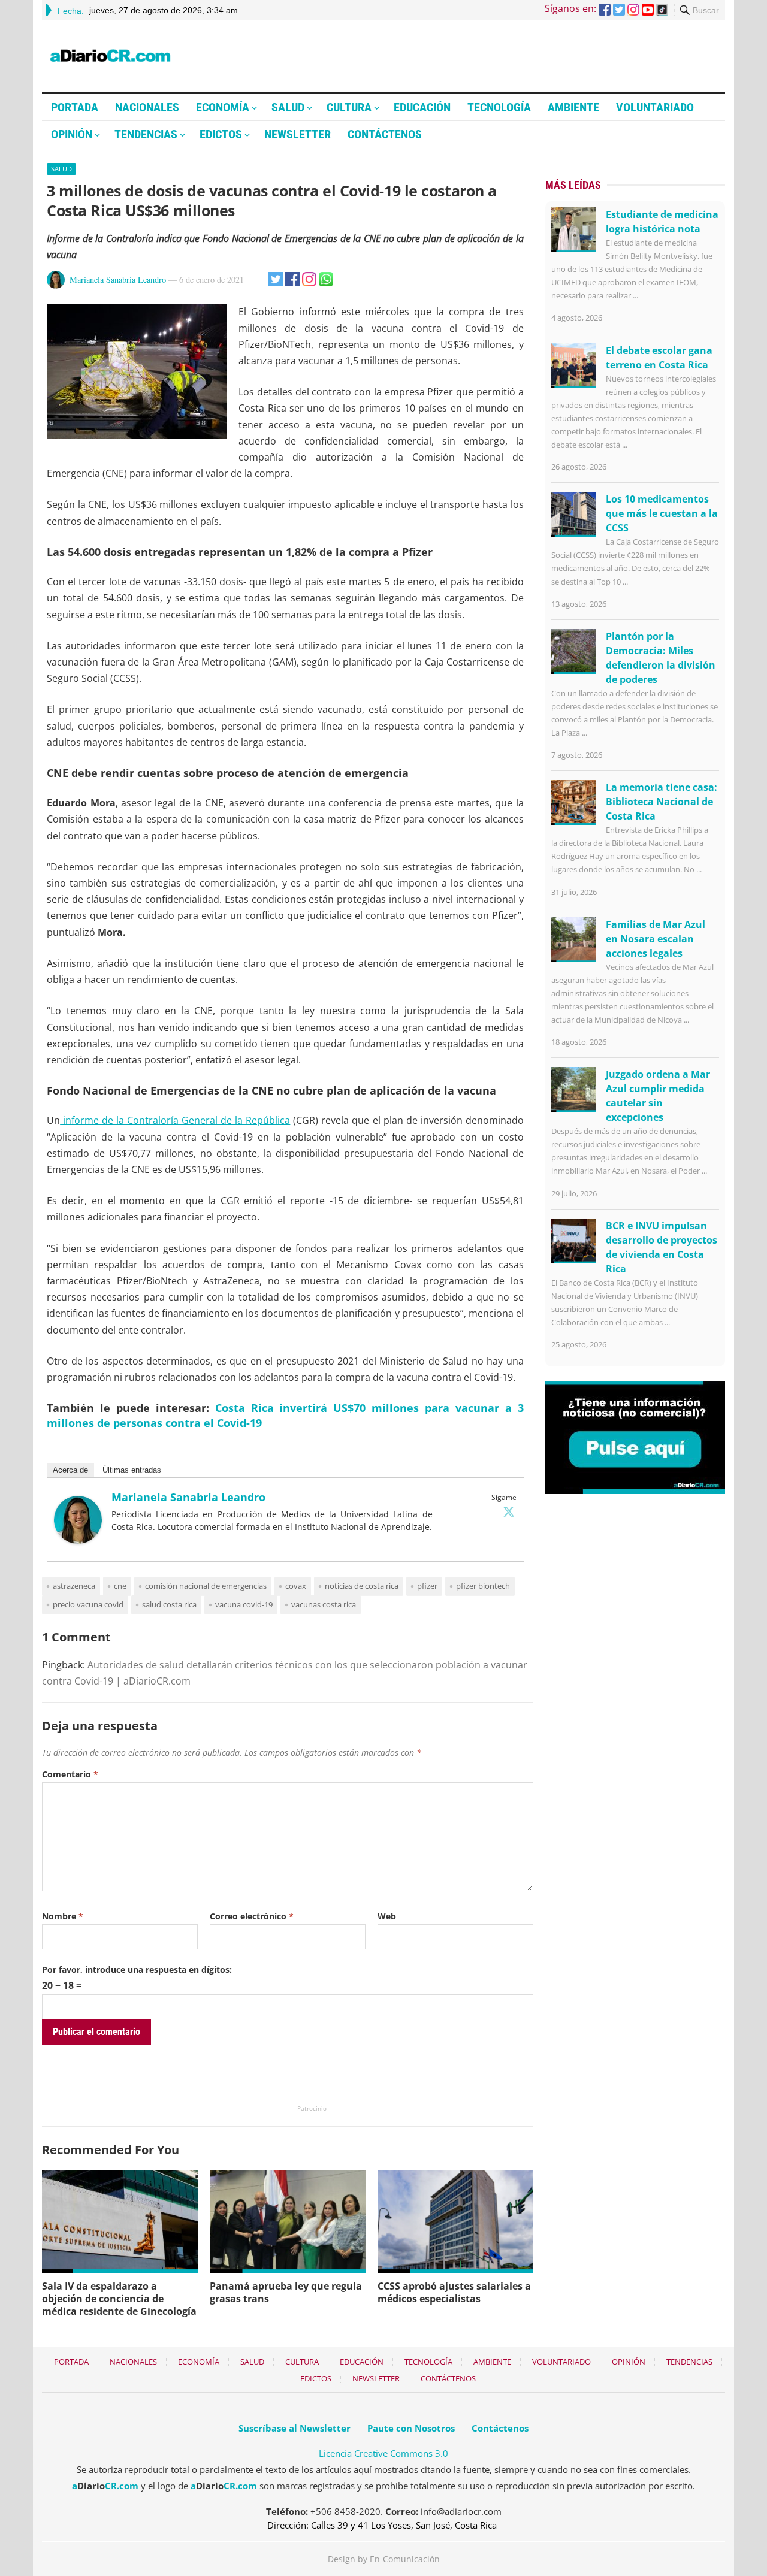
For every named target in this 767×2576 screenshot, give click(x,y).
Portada (75, 107)
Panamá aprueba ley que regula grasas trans (286, 2292)
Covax (296, 1586)
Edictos (221, 134)
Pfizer (427, 1586)
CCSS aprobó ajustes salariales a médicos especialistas (454, 2292)
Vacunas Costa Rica (324, 1604)
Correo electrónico (252, 1916)
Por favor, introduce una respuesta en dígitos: (137, 1969)
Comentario (70, 1774)
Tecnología (499, 107)
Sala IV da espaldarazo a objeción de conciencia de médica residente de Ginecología (119, 2299)
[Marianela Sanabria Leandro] (78, 1540)
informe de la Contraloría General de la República (175, 1120)
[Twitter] (509, 1511)
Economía (223, 107)
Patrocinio (312, 2108)
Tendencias (146, 134)
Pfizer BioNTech (483, 1586)
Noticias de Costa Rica (362, 1586)
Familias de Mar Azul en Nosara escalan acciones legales (656, 939)
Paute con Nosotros (411, 2428)
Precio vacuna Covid (88, 1604)
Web (387, 1916)
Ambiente (573, 107)
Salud (288, 107)
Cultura (349, 107)
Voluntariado (655, 107)
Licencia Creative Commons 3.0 (383, 2453)
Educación (422, 107)
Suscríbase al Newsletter (295, 2428)
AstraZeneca (74, 1586)
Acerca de (70, 1470)
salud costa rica (169, 1604)
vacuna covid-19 (244, 1604)
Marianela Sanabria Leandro (118, 279)
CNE (120, 1586)
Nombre (63, 1916)
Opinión (72, 134)
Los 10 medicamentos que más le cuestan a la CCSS (662, 513)
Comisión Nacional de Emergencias (206, 1586)
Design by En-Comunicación (384, 2559)
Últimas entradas (132, 1470)
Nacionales (147, 107)
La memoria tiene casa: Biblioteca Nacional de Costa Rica (662, 802)
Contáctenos (385, 134)
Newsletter (298, 134)
